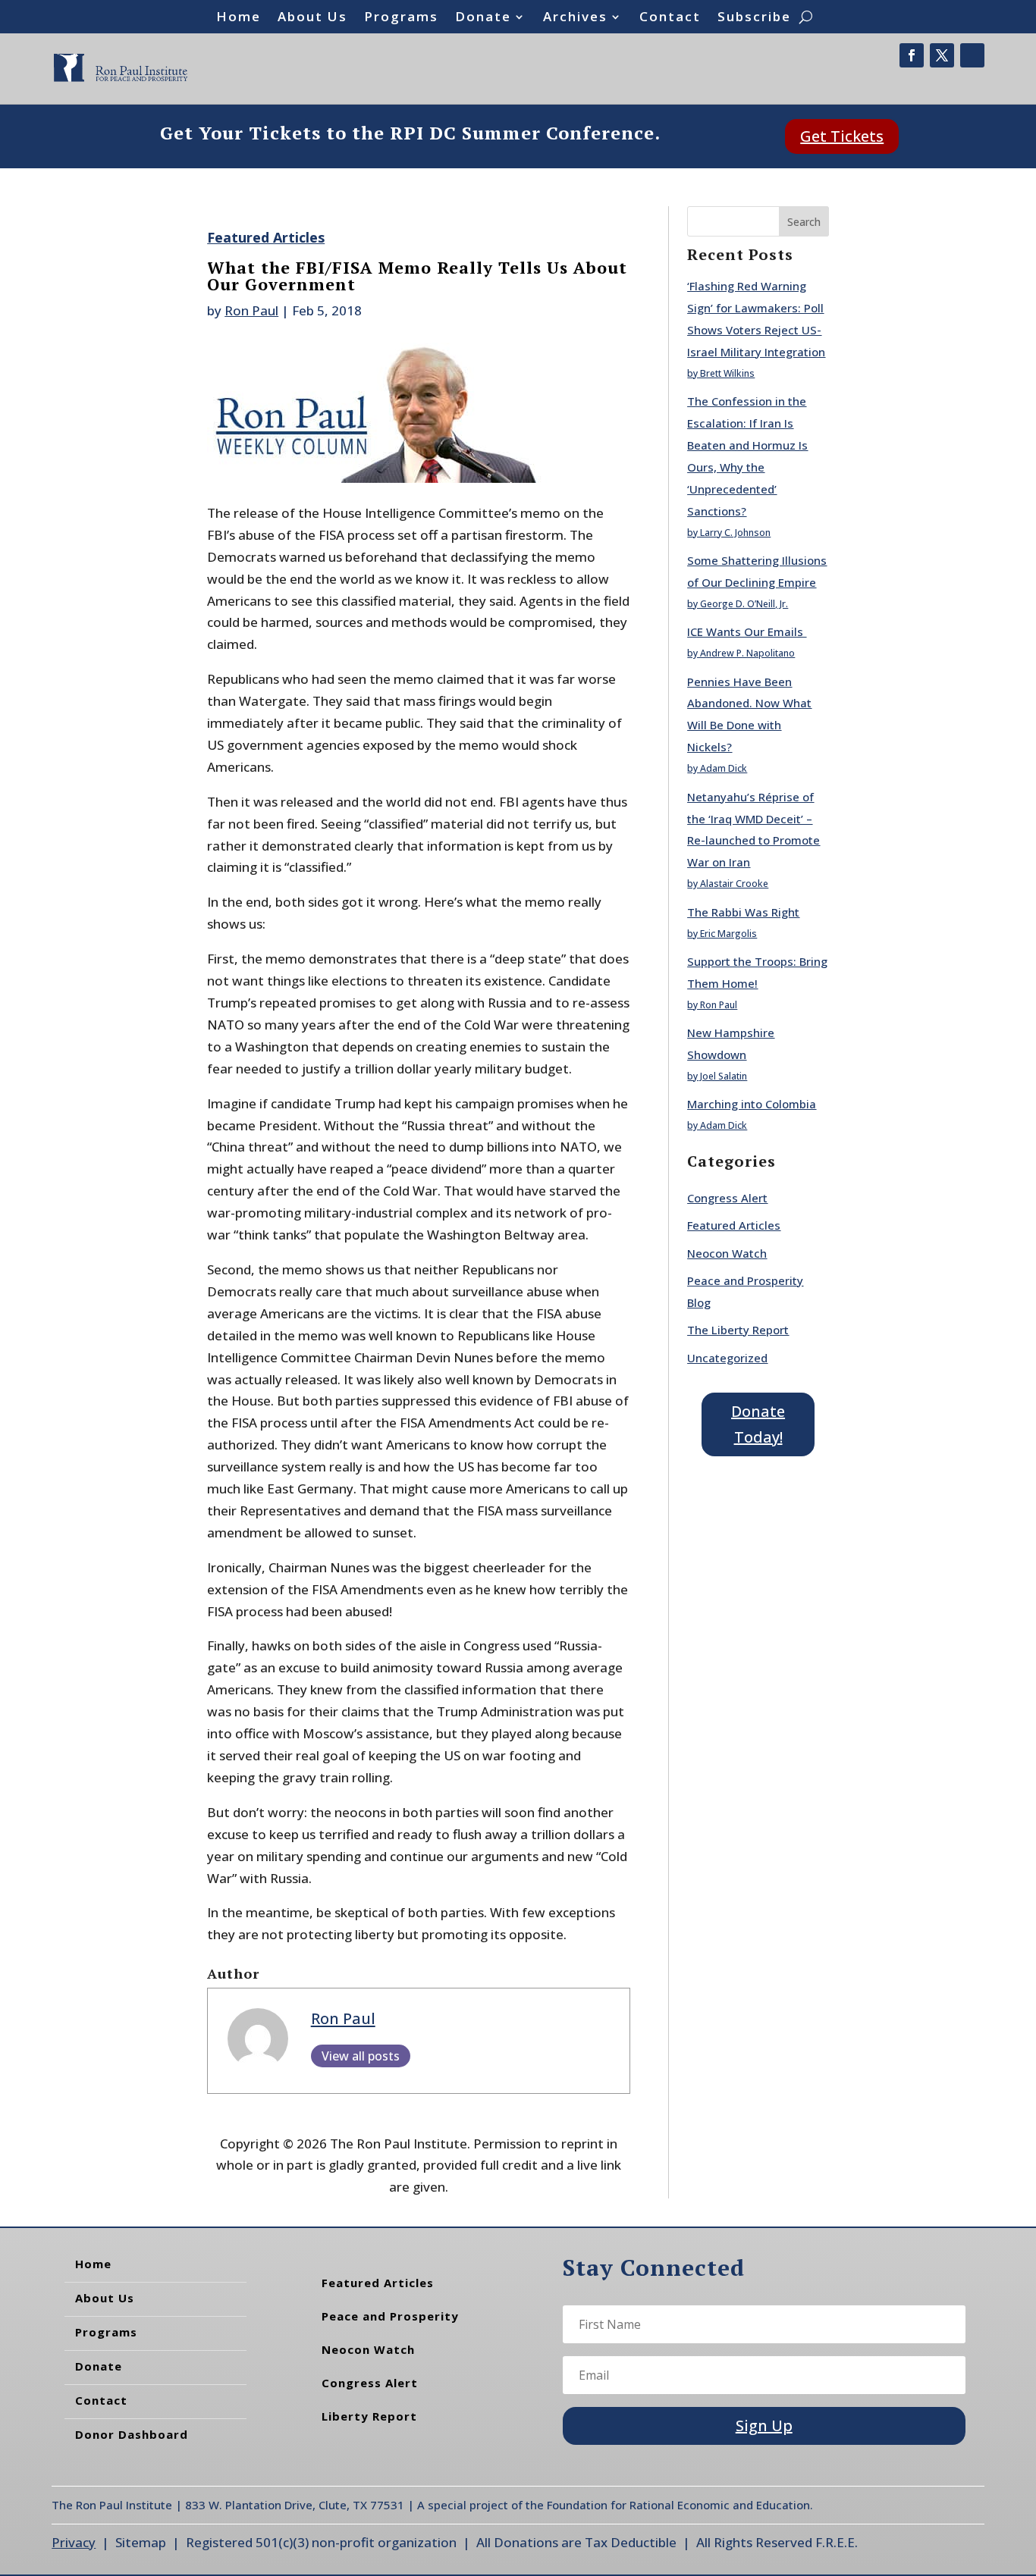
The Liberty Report (738, 1330)
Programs (401, 18)
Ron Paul (251, 310)
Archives (575, 18)
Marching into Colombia (752, 1104)
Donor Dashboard (132, 2434)
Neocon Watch (727, 1253)
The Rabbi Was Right (743, 912)
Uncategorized (727, 1358)
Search (804, 222)
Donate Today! (758, 1424)
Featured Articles (266, 237)
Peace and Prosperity (390, 2316)
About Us (312, 18)
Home (239, 18)
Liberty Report (369, 2416)
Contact (670, 18)
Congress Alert (727, 1198)
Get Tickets (842, 136)
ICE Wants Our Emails (747, 631)
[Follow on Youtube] (972, 55)
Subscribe (754, 18)
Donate (483, 18)
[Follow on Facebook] (912, 55)
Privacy (74, 2542)
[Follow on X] (942, 55)
